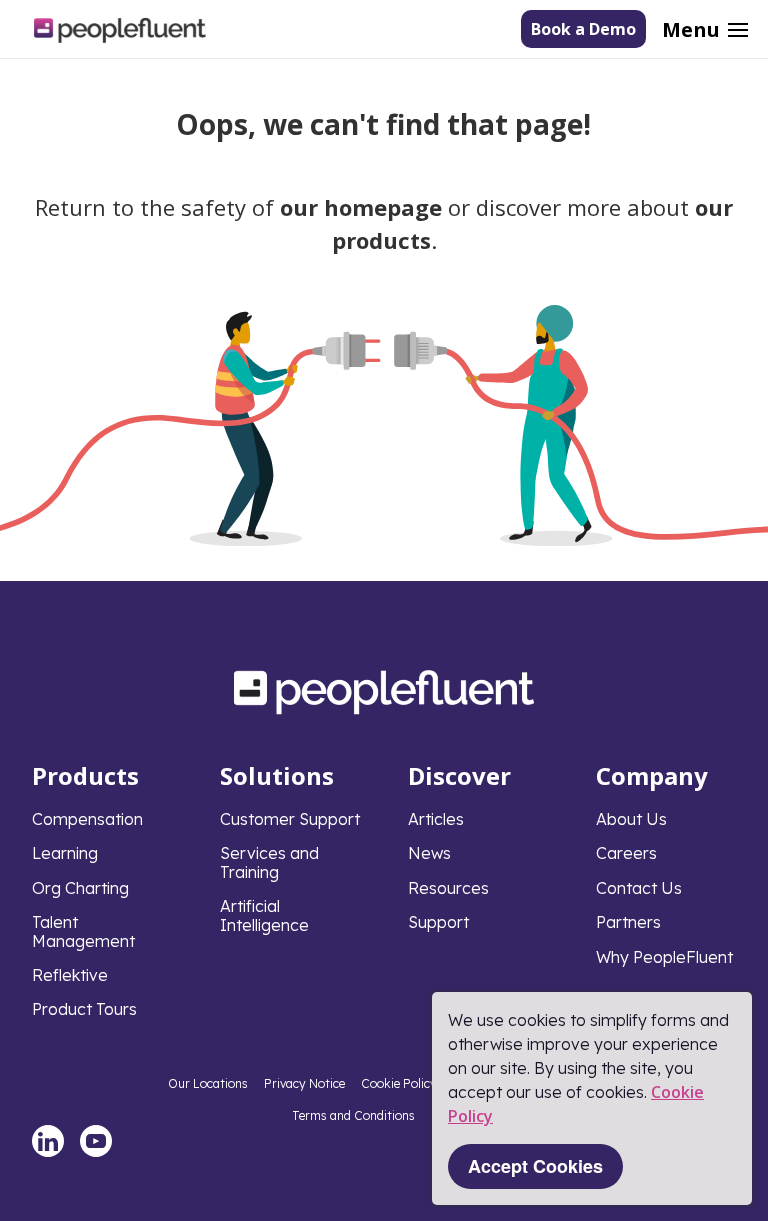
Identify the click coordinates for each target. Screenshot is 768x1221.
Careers (626, 853)
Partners (628, 922)
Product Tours (84, 1009)
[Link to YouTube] (96, 1141)
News (429, 853)
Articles (436, 819)
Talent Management (83, 931)
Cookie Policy (399, 1083)
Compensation (87, 819)
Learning (65, 853)
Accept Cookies (535, 1166)
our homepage (361, 207)
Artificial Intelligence (264, 915)
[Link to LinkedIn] (48, 1141)
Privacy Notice (304, 1083)
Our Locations (208, 1083)
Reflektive (70, 975)
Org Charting (80, 888)
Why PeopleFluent (664, 957)
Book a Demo (583, 29)
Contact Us (639, 888)
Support (438, 922)
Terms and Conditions (353, 1115)
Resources (448, 888)
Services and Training (269, 862)
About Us (631, 819)
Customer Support (290, 819)
